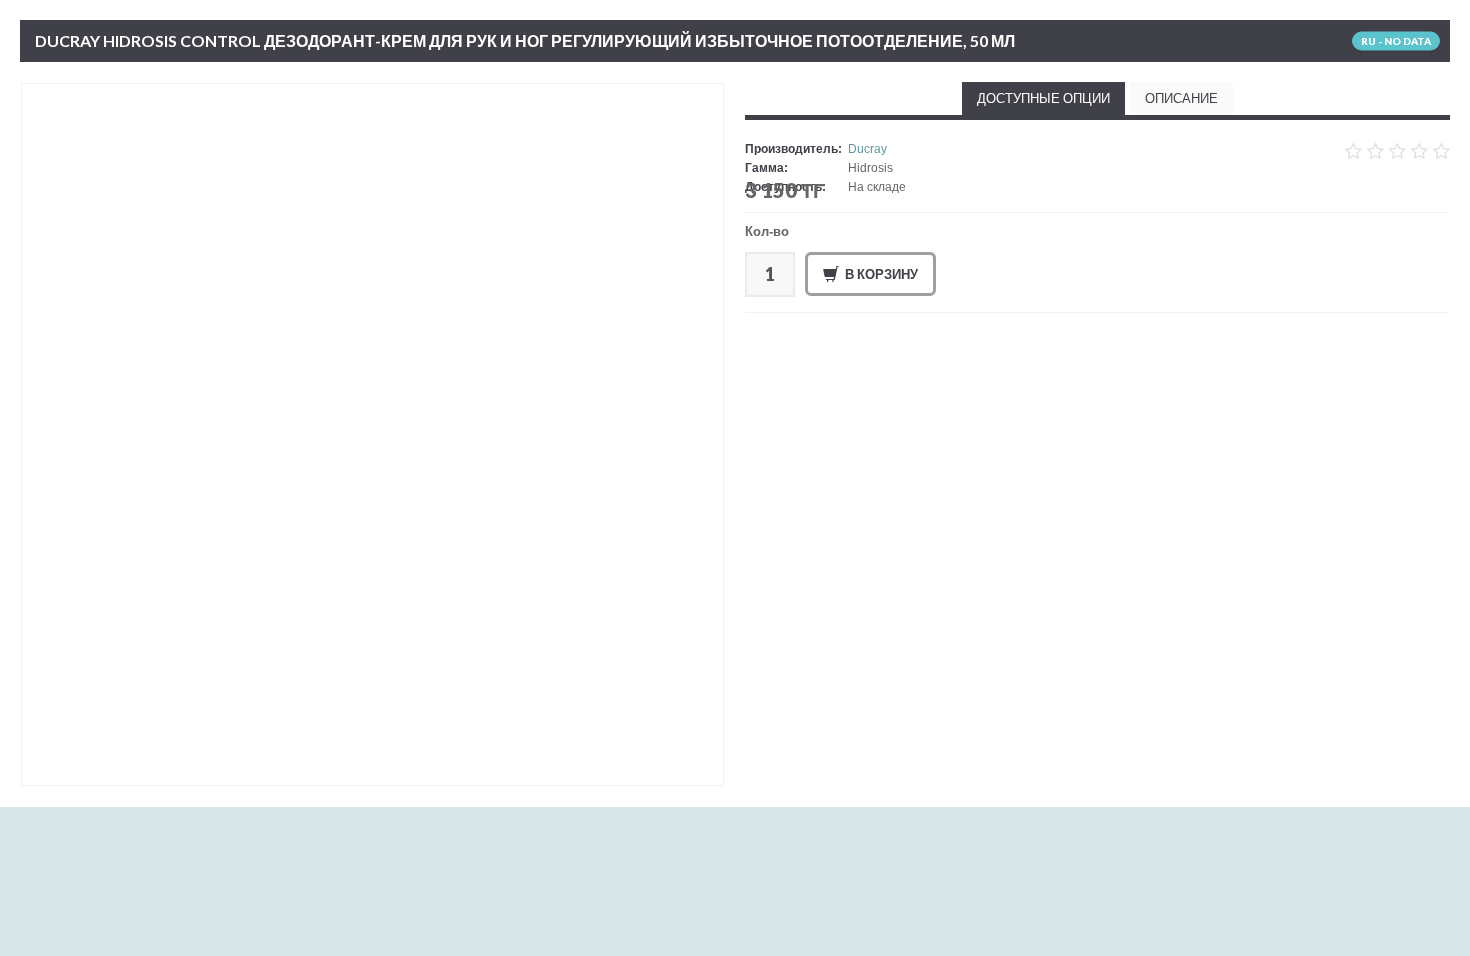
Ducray (867, 149)
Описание (1181, 98)
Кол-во (767, 231)
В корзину (881, 274)
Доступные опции (1043, 98)
